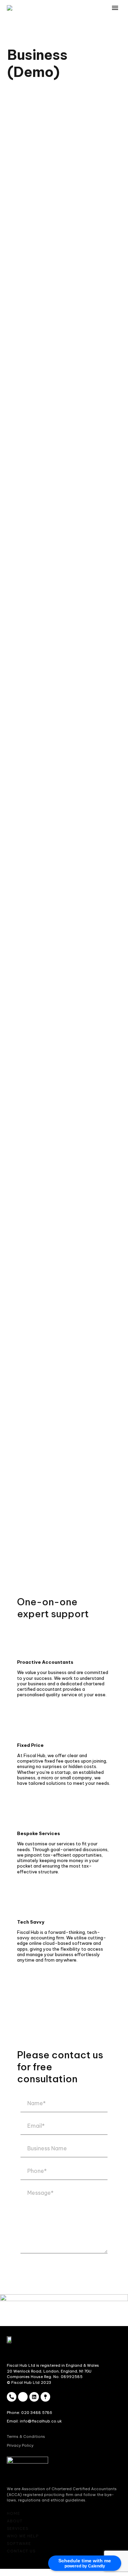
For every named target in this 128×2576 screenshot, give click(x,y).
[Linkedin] (34, 2397)
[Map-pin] (45, 2397)
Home (81, 22)
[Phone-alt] (12, 2397)
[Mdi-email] (23, 2397)
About (109, 22)
